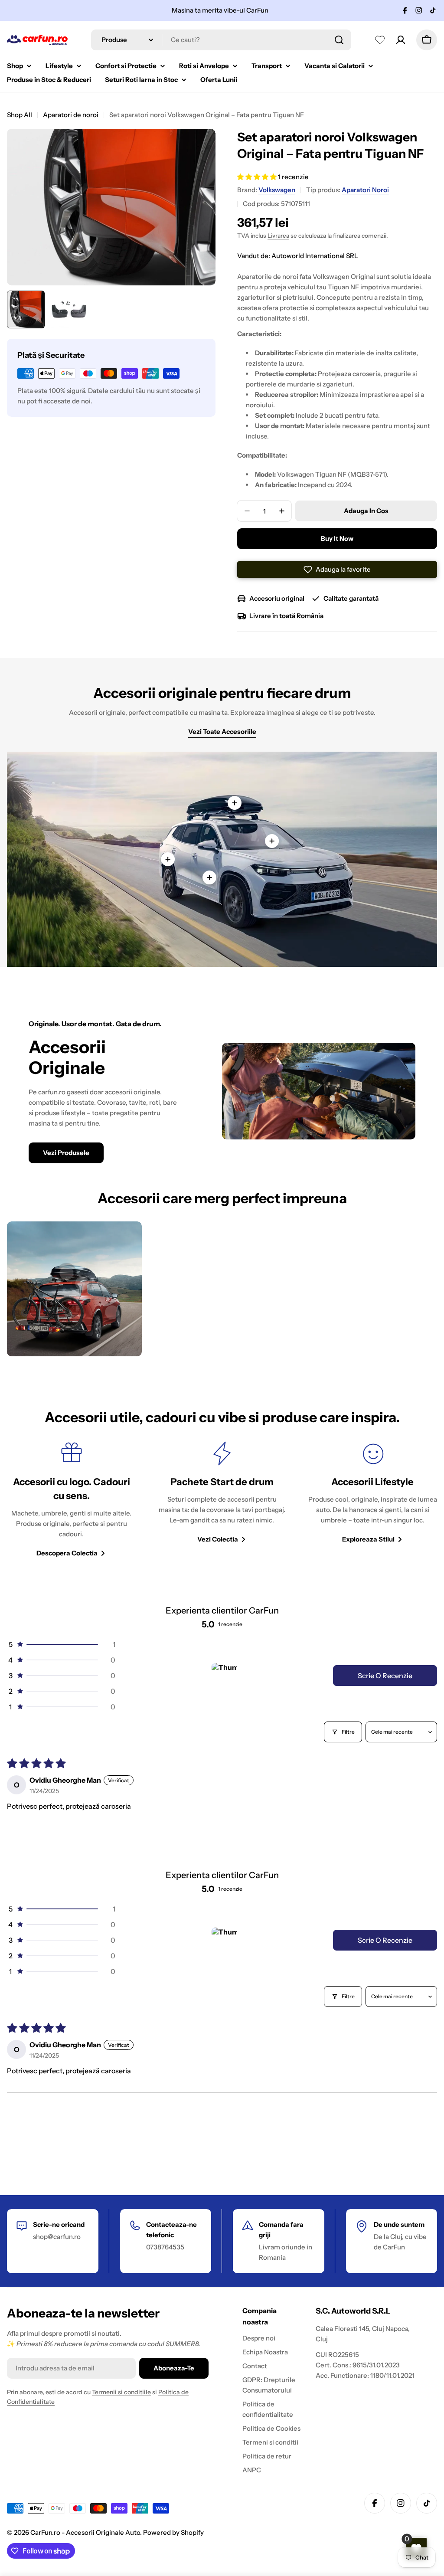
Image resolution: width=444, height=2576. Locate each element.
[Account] (401, 40)
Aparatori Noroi (365, 190)
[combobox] (221, 40)
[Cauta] (339, 40)
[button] (258, 177)
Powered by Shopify (173, 2532)
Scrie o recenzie (385, 1676)
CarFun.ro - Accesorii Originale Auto (85, 2532)
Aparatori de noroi (71, 115)
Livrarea (278, 236)
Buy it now (337, 538)
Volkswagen (277, 190)
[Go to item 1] (224, 1676)
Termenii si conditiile (121, 2392)
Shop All (20, 115)
